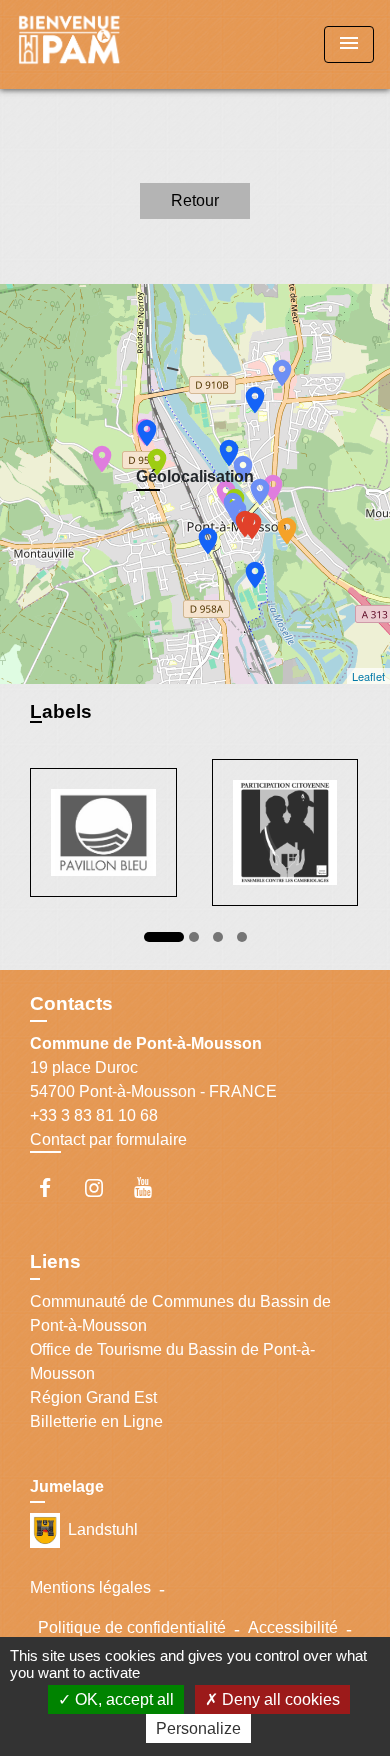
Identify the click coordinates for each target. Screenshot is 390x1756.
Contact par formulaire (108, 1139)
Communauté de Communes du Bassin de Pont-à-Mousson (180, 1313)
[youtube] (152, 1187)
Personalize (198, 1728)
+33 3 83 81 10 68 (94, 1115)
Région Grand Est (93, 1397)
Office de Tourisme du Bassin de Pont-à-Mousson (172, 1361)
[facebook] (54, 1187)
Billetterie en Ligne (96, 1421)
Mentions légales (90, 1587)
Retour (195, 200)
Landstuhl (103, 1529)
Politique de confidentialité (132, 1627)
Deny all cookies (279, 1699)
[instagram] (103, 1187)
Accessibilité (293, 1627)
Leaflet (368, 676)
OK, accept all (122, 1699)
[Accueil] (91, 44)
